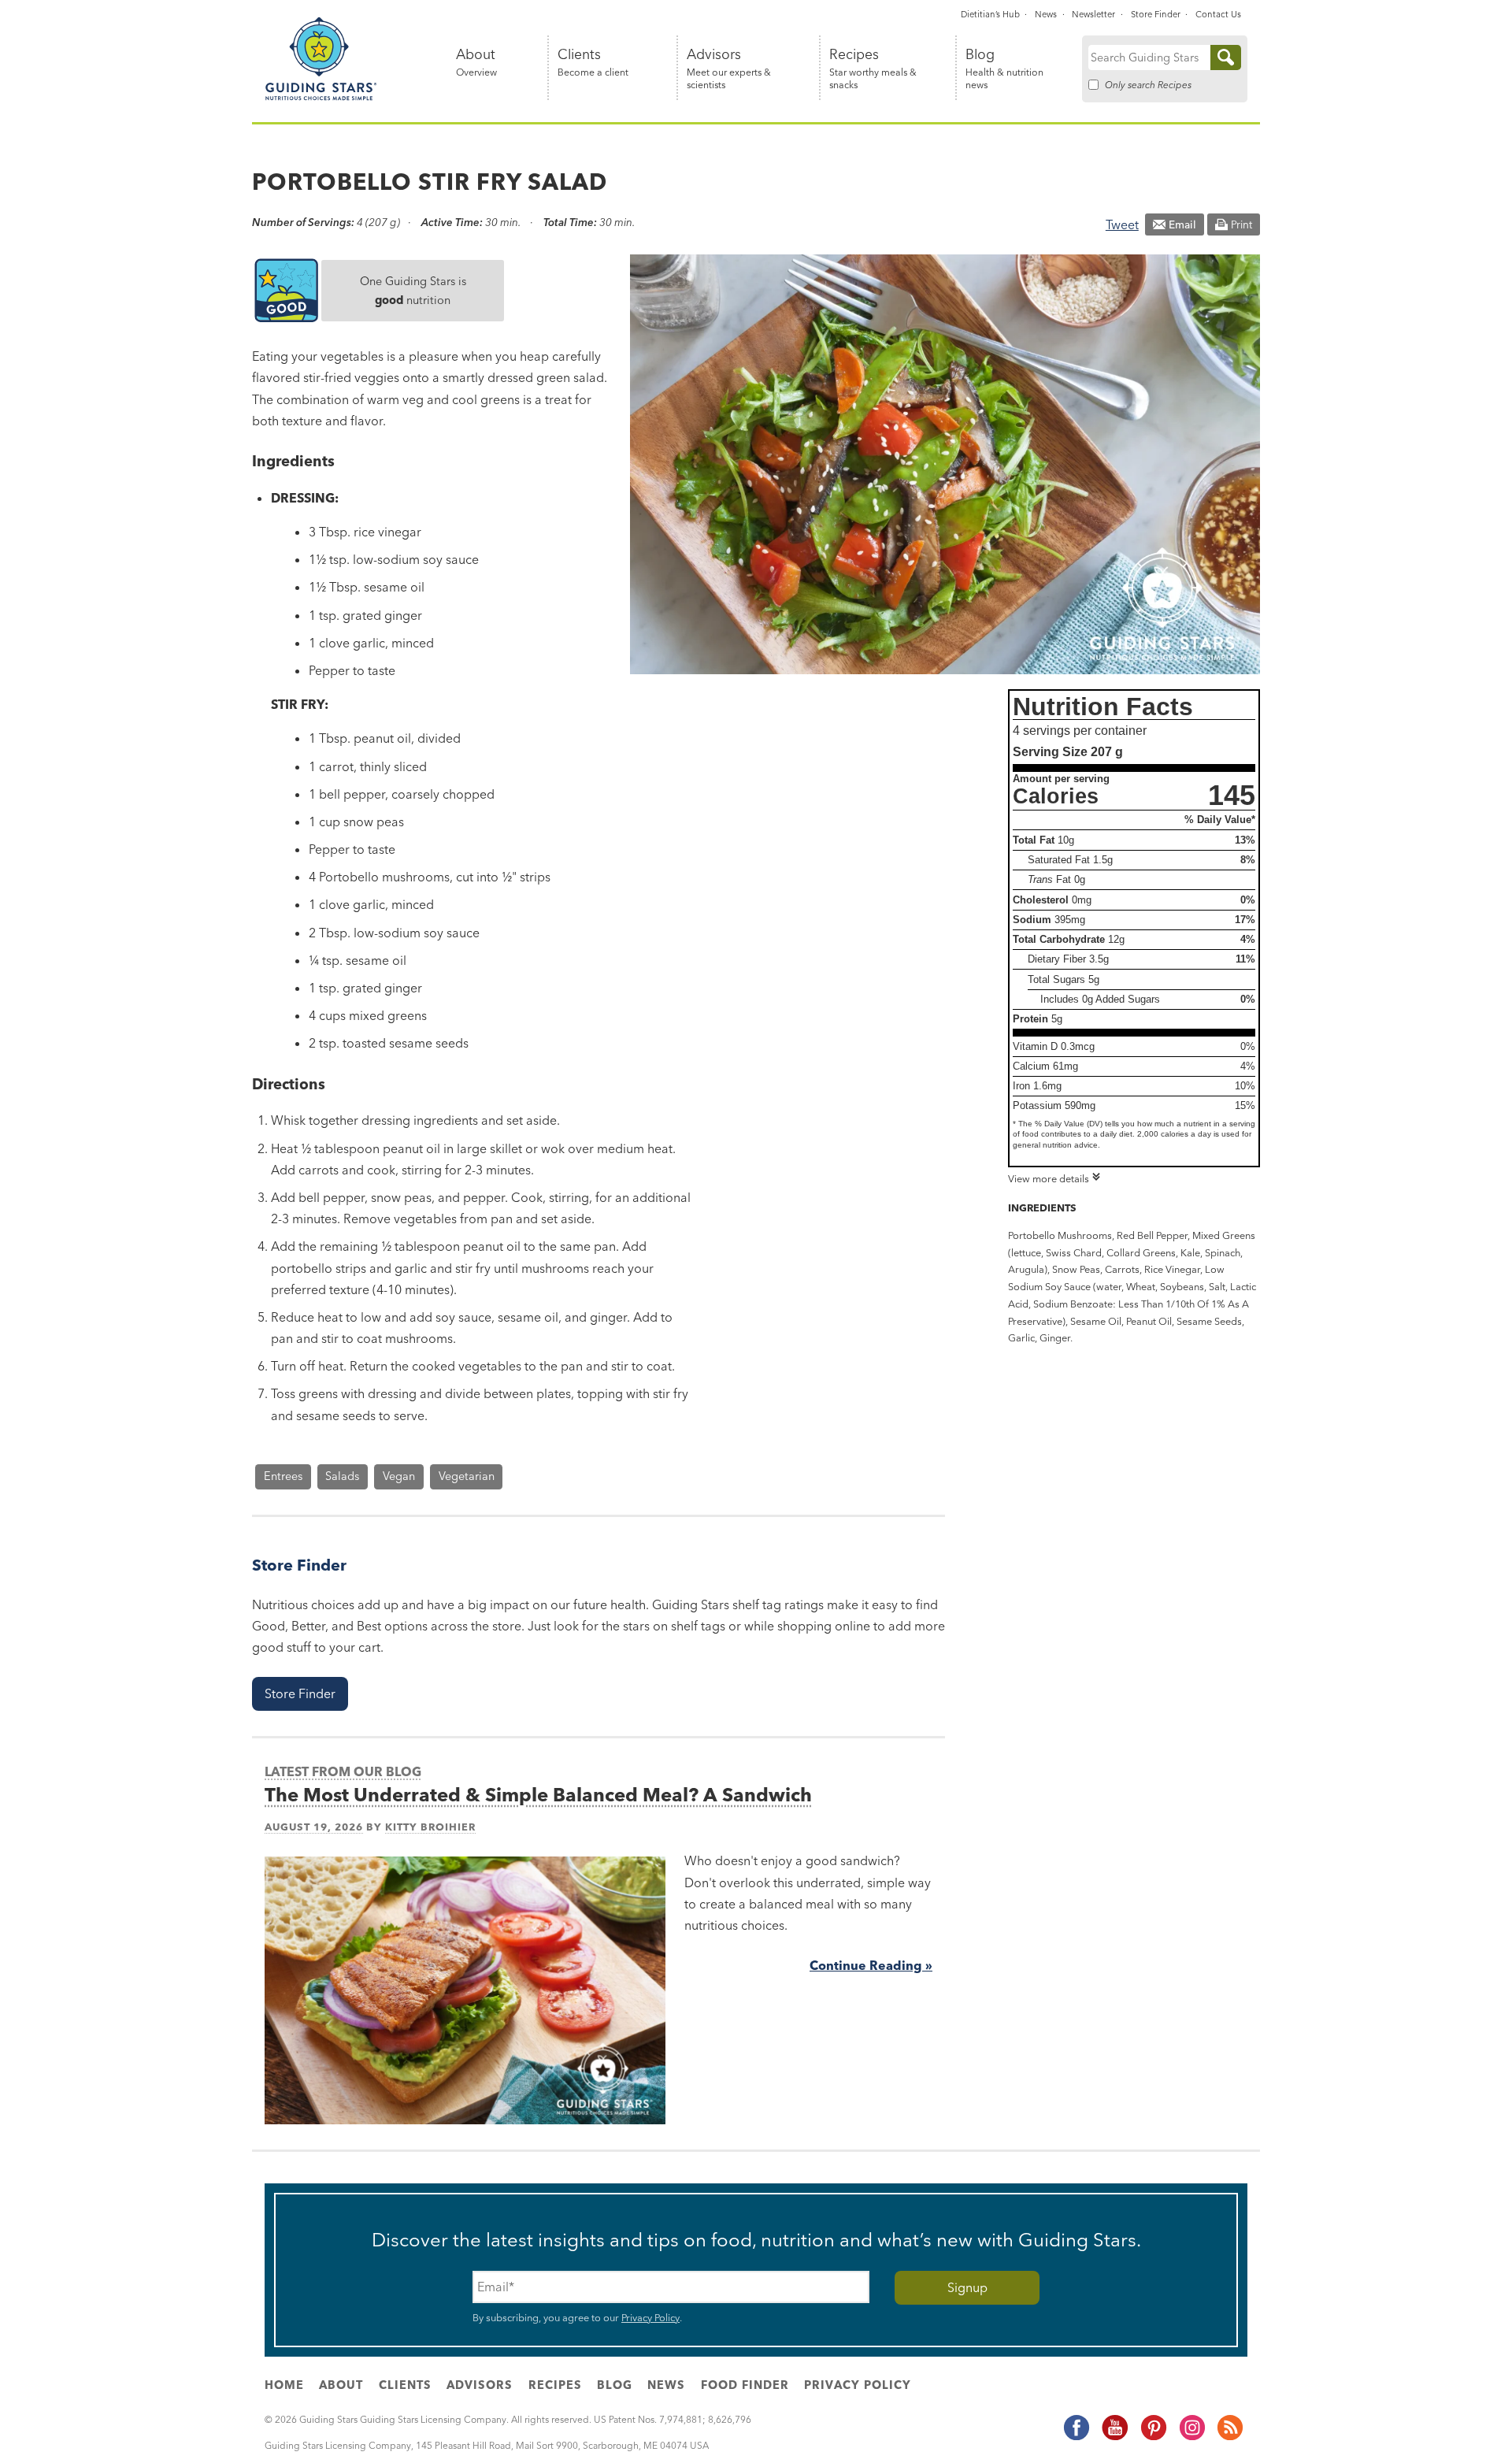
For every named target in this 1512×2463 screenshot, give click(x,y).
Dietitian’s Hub (990, 14)
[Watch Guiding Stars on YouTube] (1114, 2438)
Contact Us (1218, 14)
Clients (593, 63)
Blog (1004, 69)
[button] (300, 1694)
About (476, 63)
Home (284, 2385)
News (1046, 14)
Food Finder (745, 2385)
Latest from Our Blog (343, 1771)
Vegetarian (467, 1476)
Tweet (1122, 224)
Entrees (283, 1476)
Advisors (729, 69)
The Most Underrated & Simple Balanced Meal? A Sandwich (538, 1795)
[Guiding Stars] (321, 98)
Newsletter (1093, 14)
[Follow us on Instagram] (1191, 2438)
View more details (1049, 1178)
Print (1241, 224)
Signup (967, 2287)
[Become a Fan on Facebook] (1076, 2438)
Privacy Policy (650, 2317)
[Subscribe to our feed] (1229, 2438)
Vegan (399, 1476)
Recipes (873, 69)
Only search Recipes (1148, 85)
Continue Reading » (871, 1965)
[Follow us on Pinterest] (1153, 2438)
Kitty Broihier (430, 1827)
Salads (342, 1476)
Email (1182, 224)
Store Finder (1156, 14)
